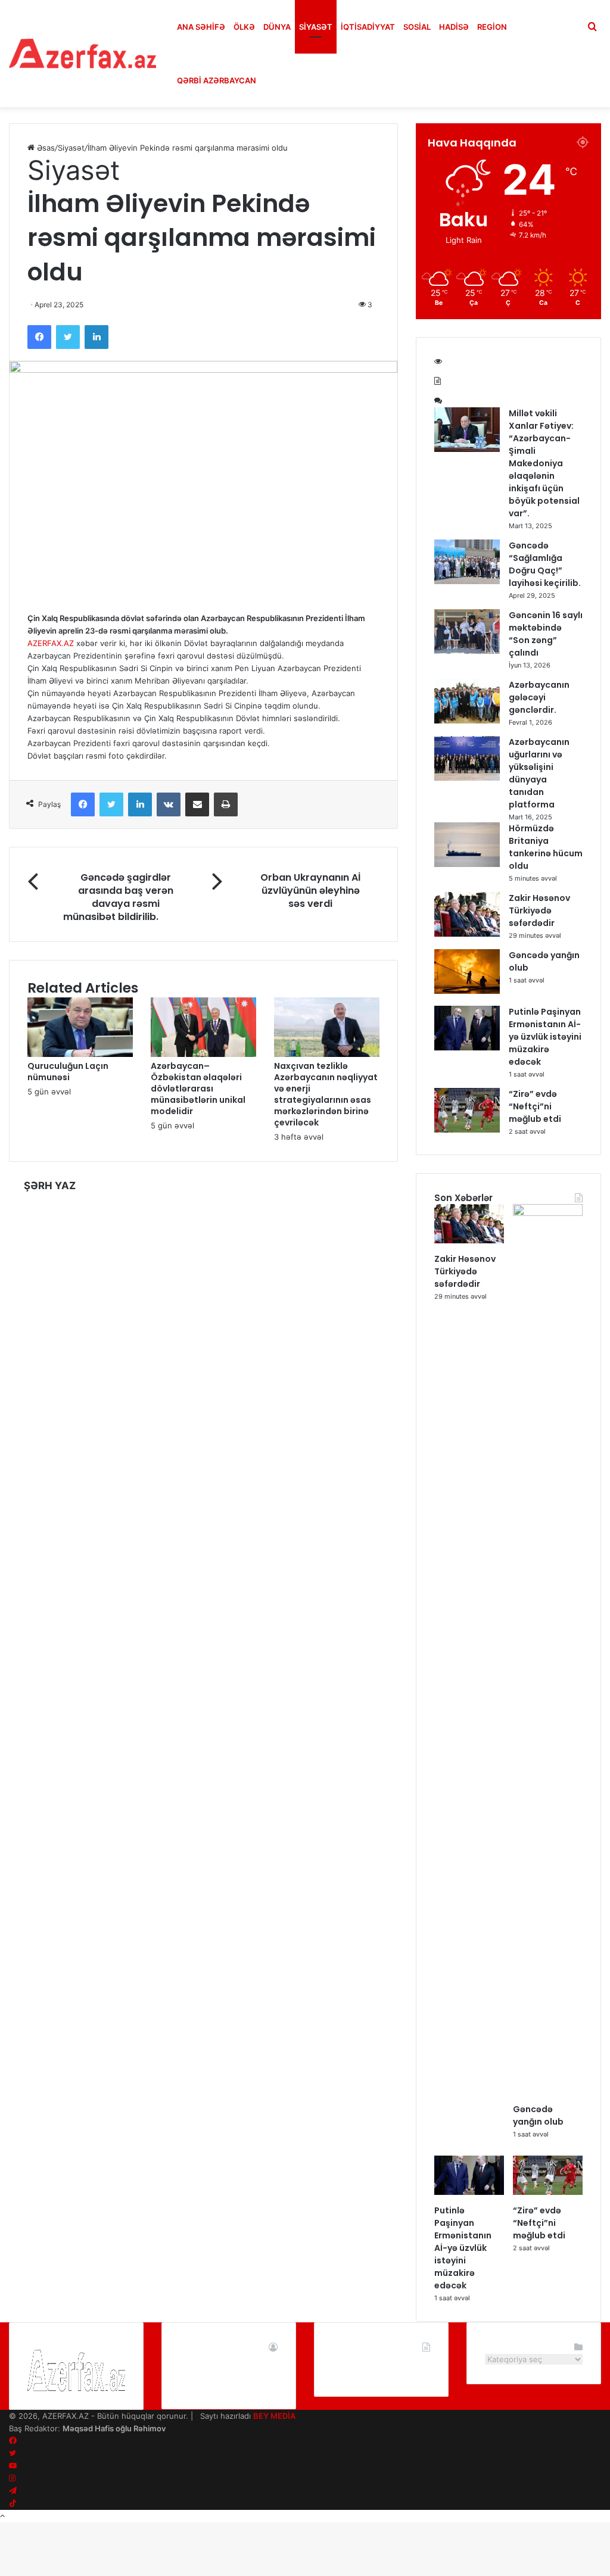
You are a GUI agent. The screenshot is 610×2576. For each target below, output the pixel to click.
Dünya (277, 27)
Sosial (417, 27)
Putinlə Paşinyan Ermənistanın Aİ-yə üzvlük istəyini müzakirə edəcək (545, 1037)
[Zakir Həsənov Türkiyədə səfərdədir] (467, 934)
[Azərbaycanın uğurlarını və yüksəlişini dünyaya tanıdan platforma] (467, 778)
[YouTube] (13, 2466)
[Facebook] (39, 337)
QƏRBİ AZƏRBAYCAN (217, 80)
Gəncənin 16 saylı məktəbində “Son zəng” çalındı (546, 634)
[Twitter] (68, 337)
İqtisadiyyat (368, 27)
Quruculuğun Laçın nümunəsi (68, 1072)
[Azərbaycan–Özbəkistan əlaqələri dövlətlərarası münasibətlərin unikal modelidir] (203, 1054)
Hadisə (454, 27)
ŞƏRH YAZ (50, 1186)
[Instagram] (12, 2478)
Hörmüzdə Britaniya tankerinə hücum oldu (546, 847)
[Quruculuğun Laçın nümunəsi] (80, 1054)
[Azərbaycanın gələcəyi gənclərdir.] (467, 721)
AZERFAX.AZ (51, 643)
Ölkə (244, 27)
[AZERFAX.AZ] (83, 54)
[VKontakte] (169, 804)
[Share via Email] (197, 804)
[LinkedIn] (97, 337)
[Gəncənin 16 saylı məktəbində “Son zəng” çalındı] (467, 651)
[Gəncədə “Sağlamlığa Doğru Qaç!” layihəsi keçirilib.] (467, 581)
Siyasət (316, 27)
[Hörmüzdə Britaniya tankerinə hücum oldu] (467, 864)
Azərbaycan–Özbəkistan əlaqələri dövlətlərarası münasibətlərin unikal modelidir (198, 1089)
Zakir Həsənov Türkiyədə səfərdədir (539, 910)
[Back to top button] (2, 2516)
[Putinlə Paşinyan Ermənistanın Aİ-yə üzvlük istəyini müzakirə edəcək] (467, 1047)
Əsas (45, 148)
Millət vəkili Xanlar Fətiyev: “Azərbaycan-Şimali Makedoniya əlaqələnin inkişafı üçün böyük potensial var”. (544, 463)
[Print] (226, 804)
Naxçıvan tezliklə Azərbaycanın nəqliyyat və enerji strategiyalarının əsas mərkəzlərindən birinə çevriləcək (326, 1094)
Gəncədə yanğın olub (538, 2115)
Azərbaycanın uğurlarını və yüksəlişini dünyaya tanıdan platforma (539, 773)
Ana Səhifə (201, 27)
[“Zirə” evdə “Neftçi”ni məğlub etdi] (467, 1130)
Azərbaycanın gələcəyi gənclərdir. (539, 697)
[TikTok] (13, 2503)
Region (492, 27)
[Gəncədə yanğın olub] (467, 991)
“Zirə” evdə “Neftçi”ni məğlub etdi (535, 1106)
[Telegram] (13, 2491)
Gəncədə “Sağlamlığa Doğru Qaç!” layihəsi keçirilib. (545, 564)
